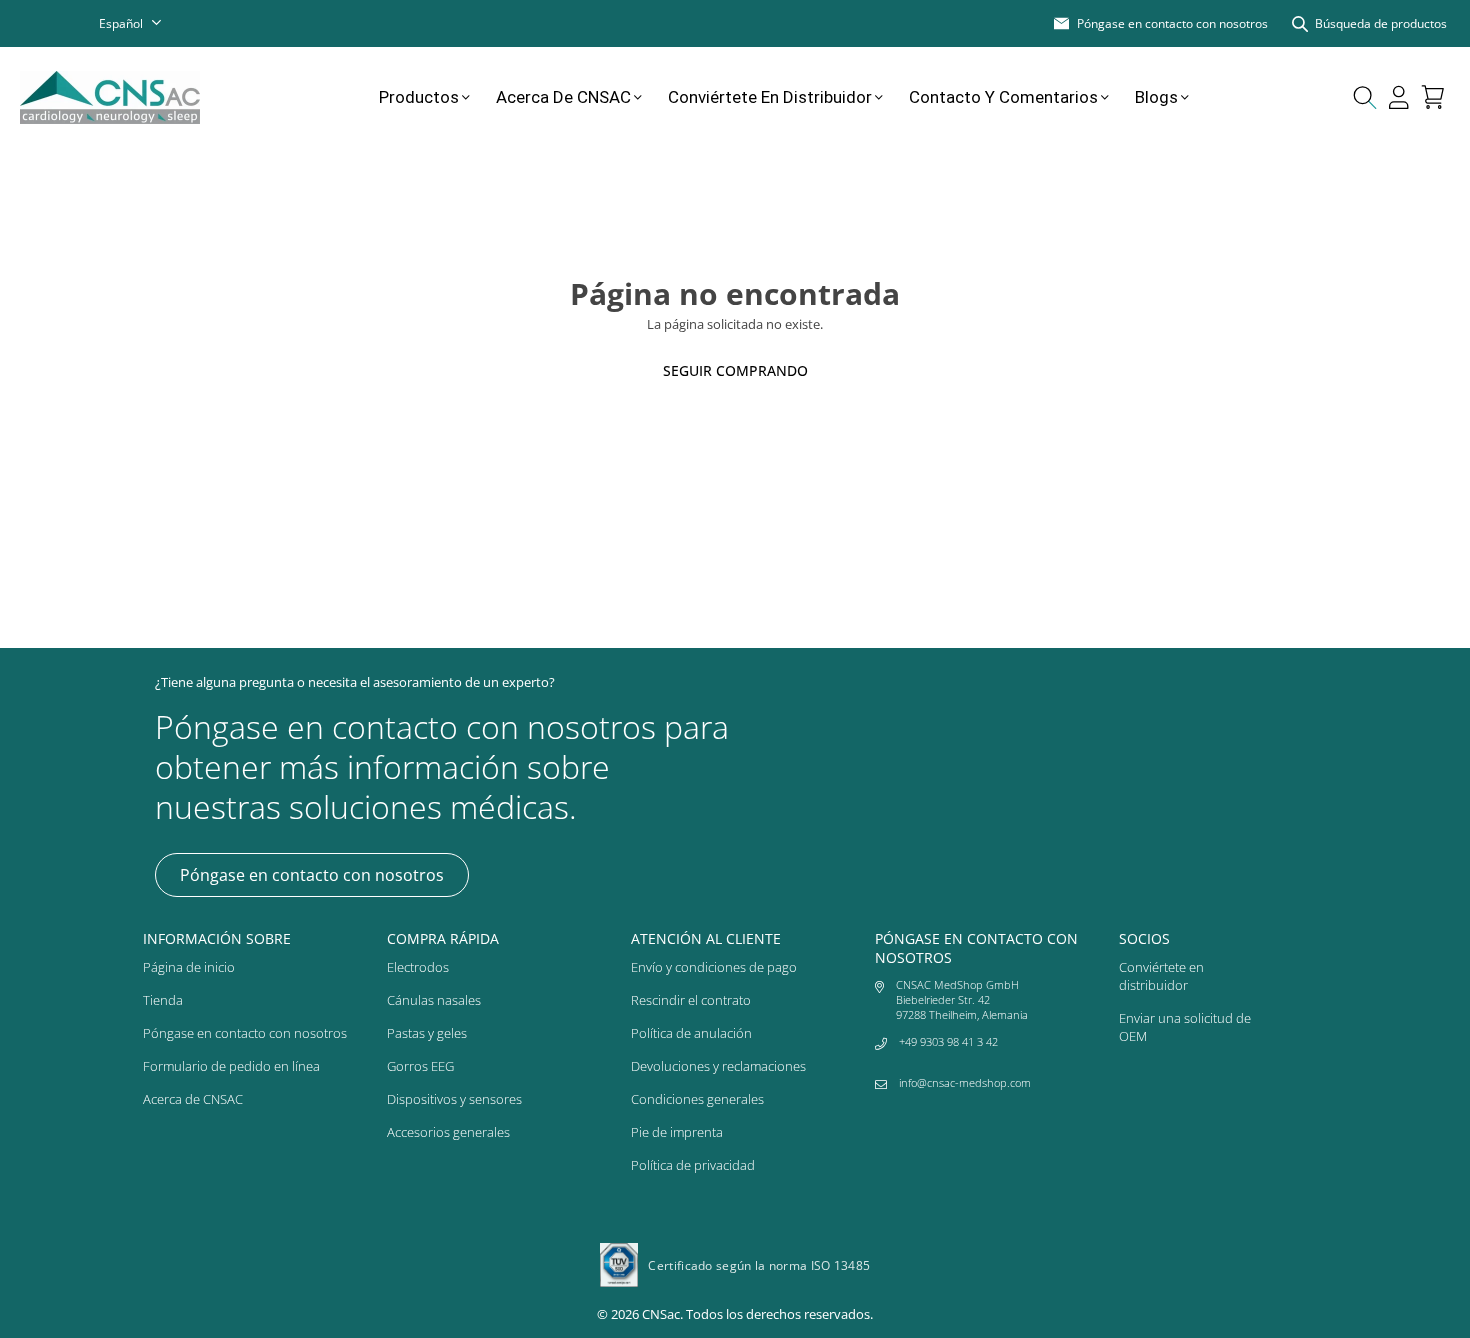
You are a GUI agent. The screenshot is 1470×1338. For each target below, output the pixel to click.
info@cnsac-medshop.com (965, 1082)
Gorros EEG (420, 1066)
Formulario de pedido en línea (231, 1066)
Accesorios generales (448, 1132)
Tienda (163, 1000)
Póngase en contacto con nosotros (312, 875)
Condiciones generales (697, 1099)
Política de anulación (691, 1033)
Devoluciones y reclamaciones (718, 1066)
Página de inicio (189, 967)
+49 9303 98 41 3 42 (948, 1041)
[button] (1433, 97)
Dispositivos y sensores (454, 1099)
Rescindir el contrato (691, 1000)
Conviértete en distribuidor (770, 97)
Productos (419, 97)
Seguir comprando (735, 370)
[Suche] (1365, 97)
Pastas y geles (427, 1033)
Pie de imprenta (677, 1132)
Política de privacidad (693, 1165)
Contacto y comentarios (1003, 97)
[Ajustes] (1399, 97)
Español (121, 23)
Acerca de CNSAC (563, 97)
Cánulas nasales (434, 1000)
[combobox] (143, 23)
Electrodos (418, 967)
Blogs (1156, 97)
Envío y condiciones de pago (714, 967)
